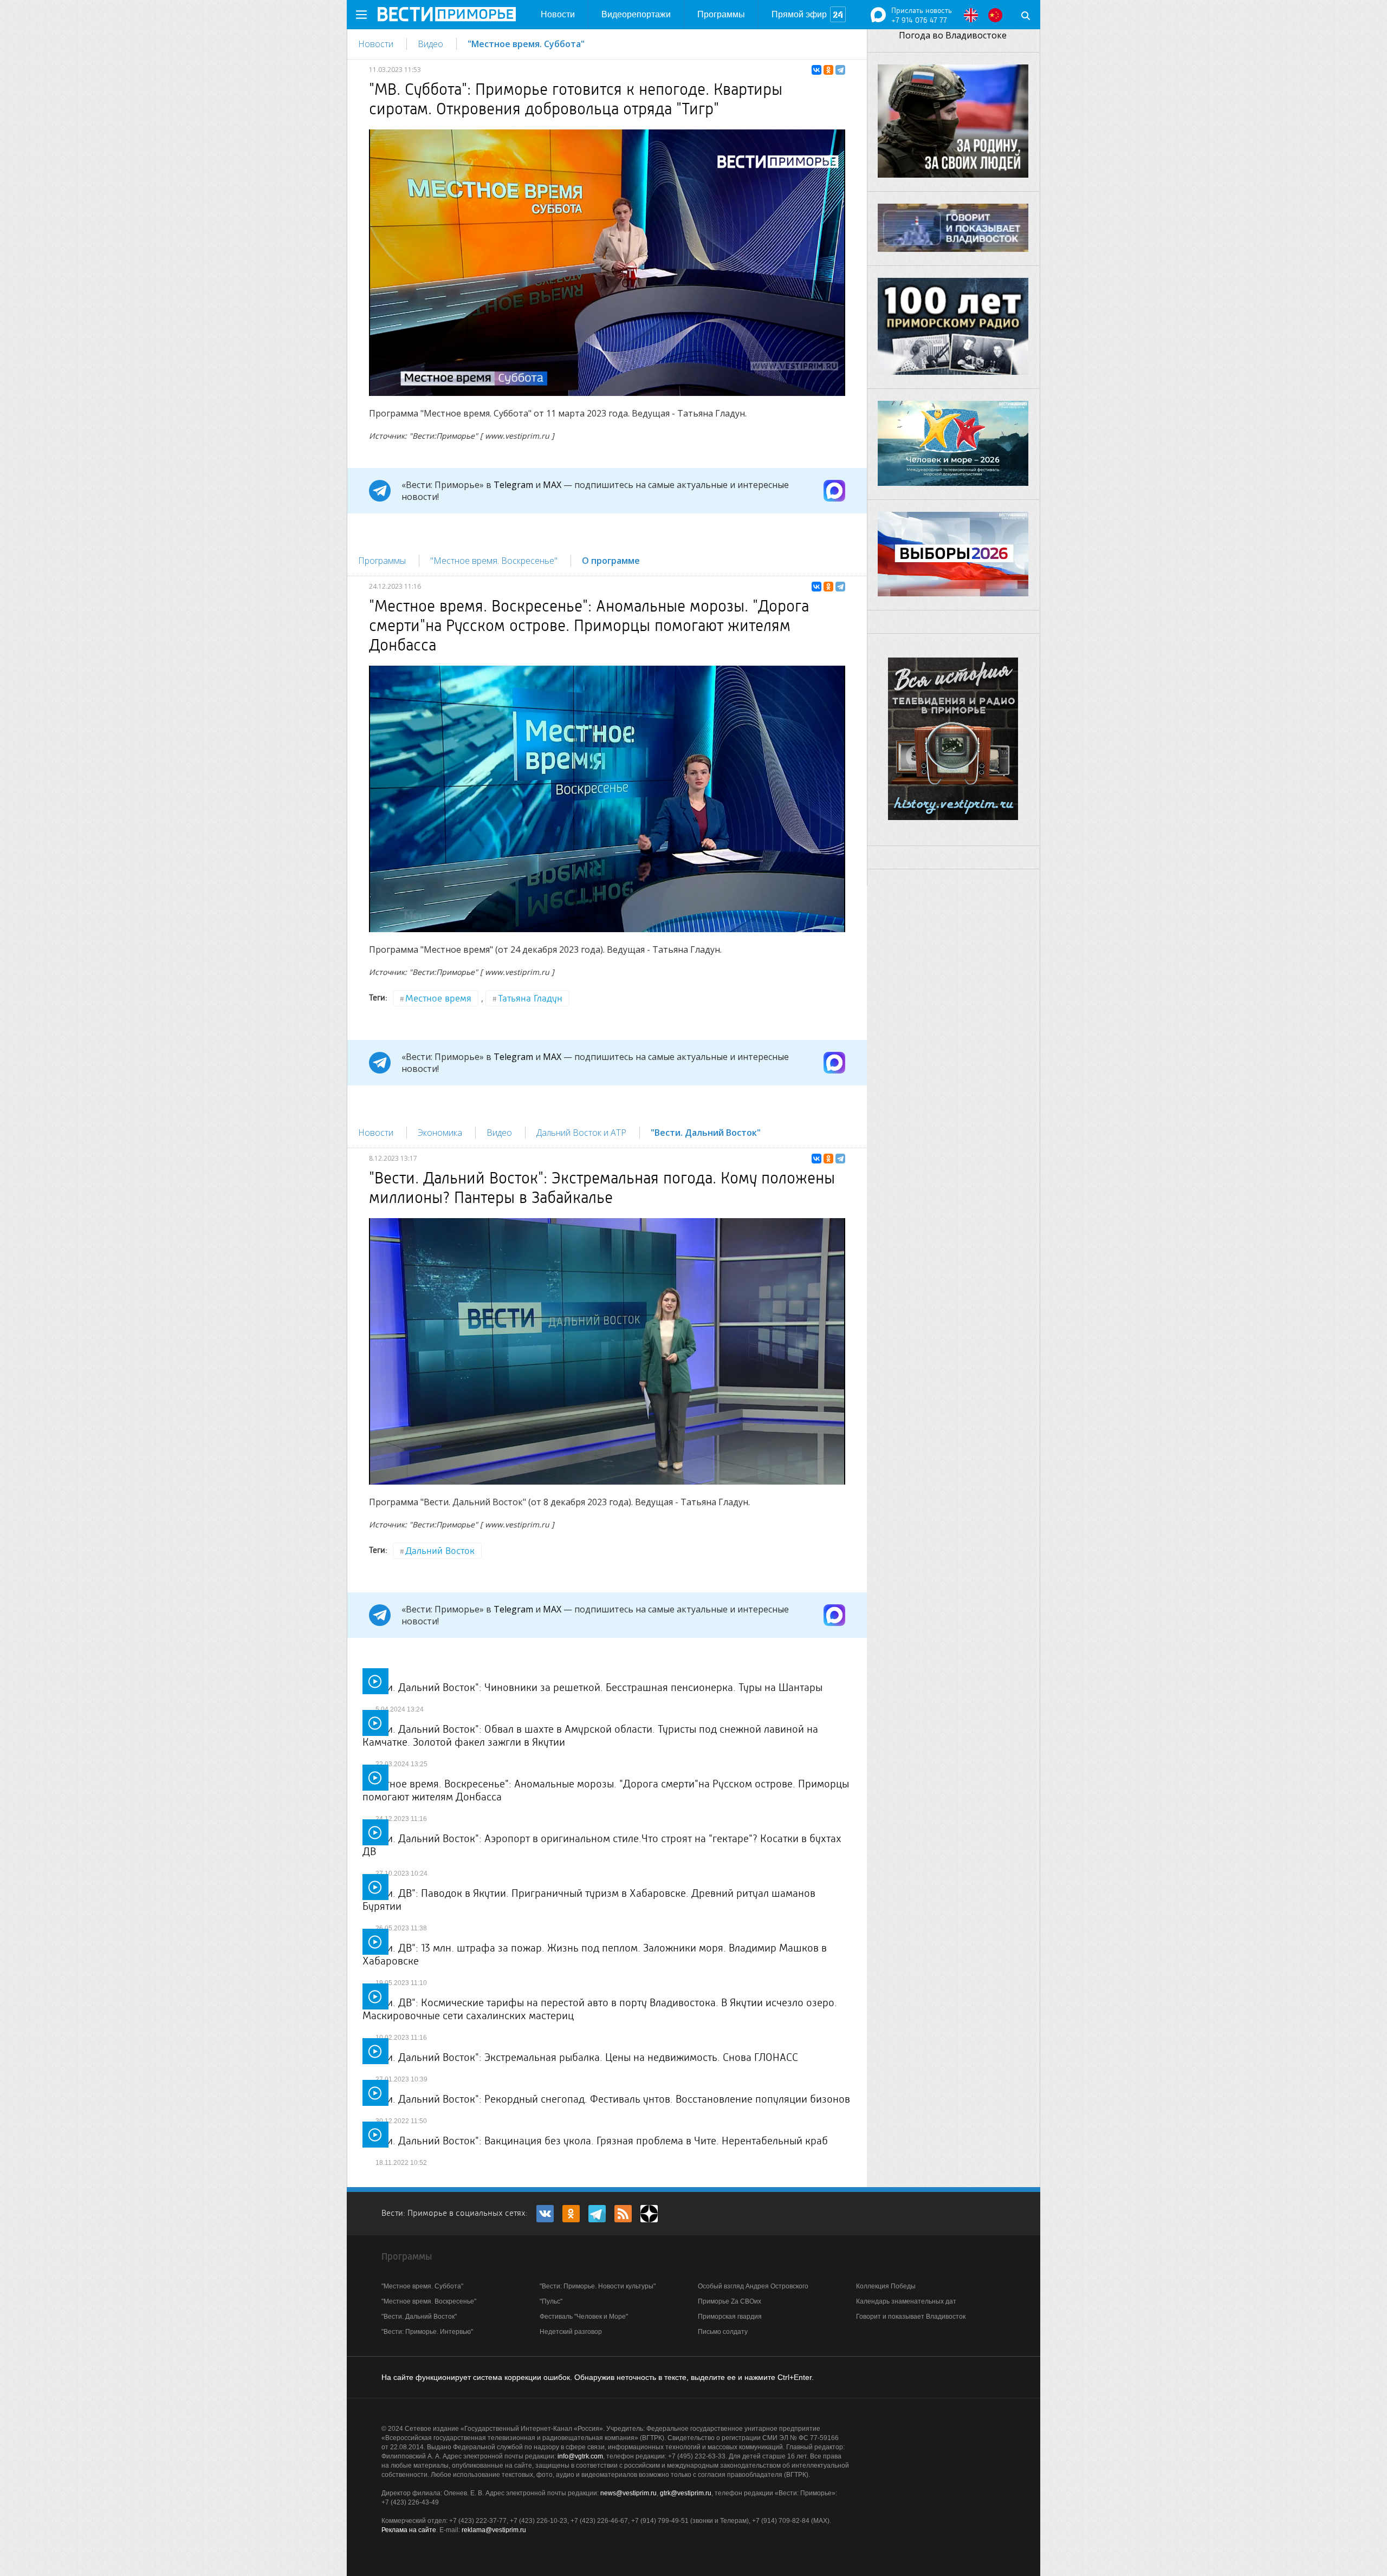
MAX (552, 485)
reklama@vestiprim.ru (494, 2530)
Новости (558, 14)
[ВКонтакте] (816, 70)
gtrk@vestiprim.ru (686, 2493)
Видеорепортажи (636, 14)
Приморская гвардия (730, 2317)
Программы (721, 14)
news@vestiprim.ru (628, 2493)
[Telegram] (840, 70)
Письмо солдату (723, 2332)
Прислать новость (922, 10)
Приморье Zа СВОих (730, 2301)
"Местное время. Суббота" (526, 44)
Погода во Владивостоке (953, 35)
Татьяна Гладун (530, 998)
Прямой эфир (799, 14)
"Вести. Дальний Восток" (706, 1133)
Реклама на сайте (409, 2530)
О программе (611, 561)
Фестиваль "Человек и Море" (584, 2317)
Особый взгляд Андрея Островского (753, 2286)
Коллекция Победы (886, 2286)
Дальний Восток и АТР (581, 1133)
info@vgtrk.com (580, 2456)
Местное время (438, 998)
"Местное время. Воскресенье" (494, 561)
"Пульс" (551, 2301)
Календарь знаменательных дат (906, 2301)
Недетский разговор (571, 2332)
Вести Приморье (446, 14)
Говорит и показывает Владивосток (911, 2317)
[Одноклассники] (828, 70)
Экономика (440, 1133)
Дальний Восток (440, 1551)
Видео (430, 44)
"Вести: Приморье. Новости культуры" (598, 2286)
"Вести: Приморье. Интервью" (427, 2332)
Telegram (513, 485)
